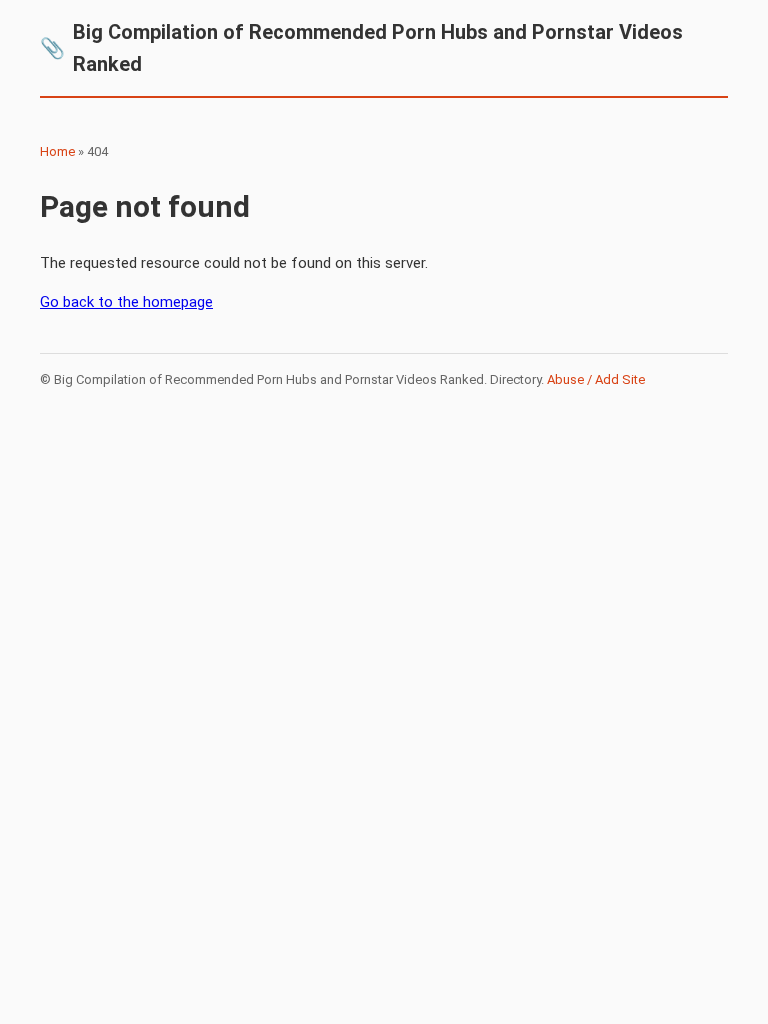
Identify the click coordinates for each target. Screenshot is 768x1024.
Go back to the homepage (126, 302)
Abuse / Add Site (596, 379)
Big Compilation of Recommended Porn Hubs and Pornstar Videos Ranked (361, 48)
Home (57, 151)
